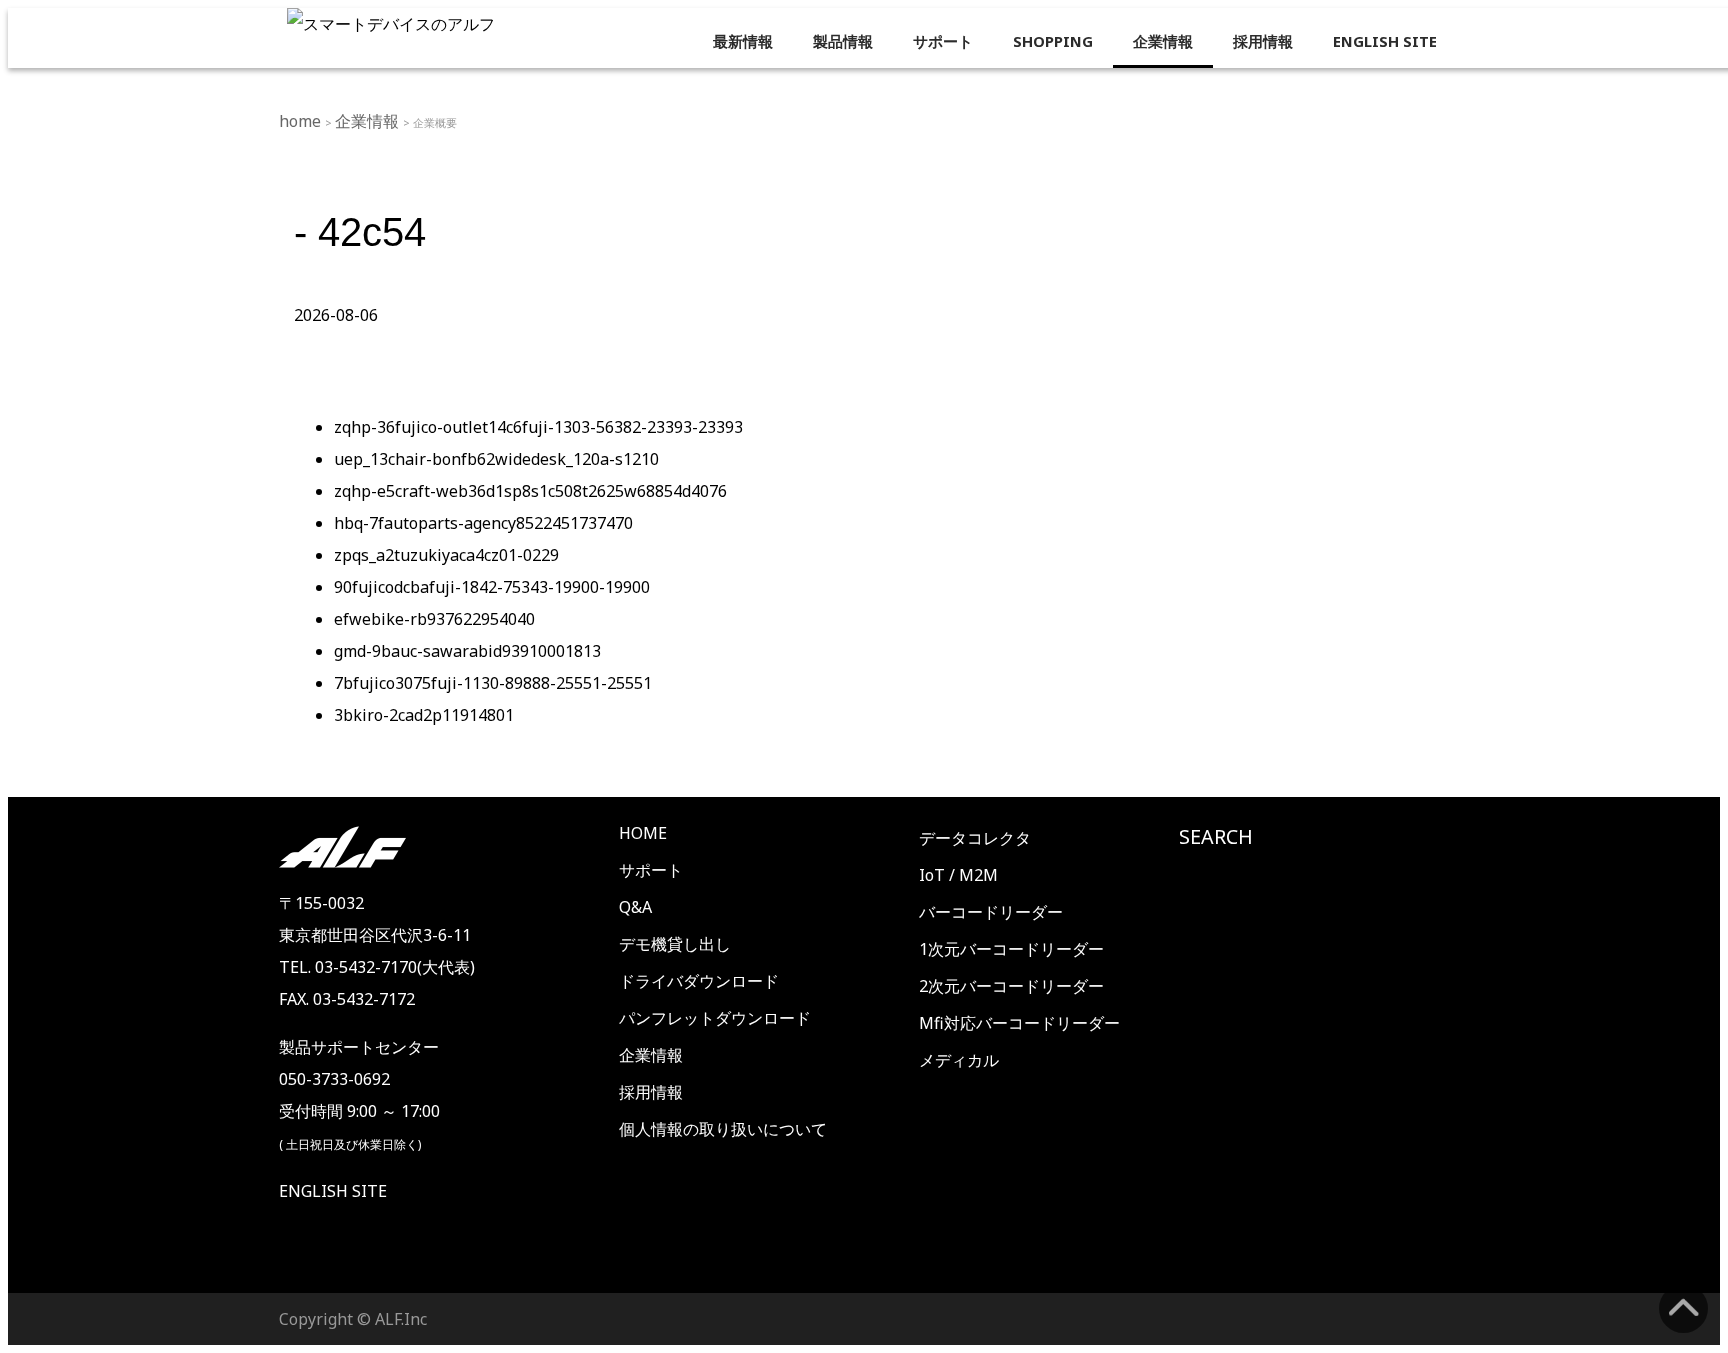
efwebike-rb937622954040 (434, 619)
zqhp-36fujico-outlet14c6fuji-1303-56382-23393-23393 (538, 427)
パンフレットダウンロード (715, 1018)
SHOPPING (1053, 41)
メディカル (959, 1060)
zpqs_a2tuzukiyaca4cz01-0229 (446, 555)
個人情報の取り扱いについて (723, 1129)
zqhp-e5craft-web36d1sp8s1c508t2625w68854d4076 (530, 491)
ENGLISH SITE (1385, 41)
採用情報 (1263, 41)
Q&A (635, 907)
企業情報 (1163, 41)
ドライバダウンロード (699, 981)
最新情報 (743, 41)
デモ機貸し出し (675, 944)
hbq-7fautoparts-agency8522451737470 (483, 523)
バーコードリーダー (991, 912)
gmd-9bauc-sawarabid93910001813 (467, 651)
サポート (943, 41)
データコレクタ (975, 838)
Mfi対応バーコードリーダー (1019, 1023)
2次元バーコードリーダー (1011, 986)
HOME (643, 833)
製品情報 (843, 41)
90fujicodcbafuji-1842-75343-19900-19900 (492, 587)
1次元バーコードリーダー (1011, 949)
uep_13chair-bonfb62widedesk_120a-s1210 (496, 459)
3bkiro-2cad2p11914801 (424, 715)
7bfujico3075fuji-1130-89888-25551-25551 (493, 683)
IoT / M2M (958, 875)
